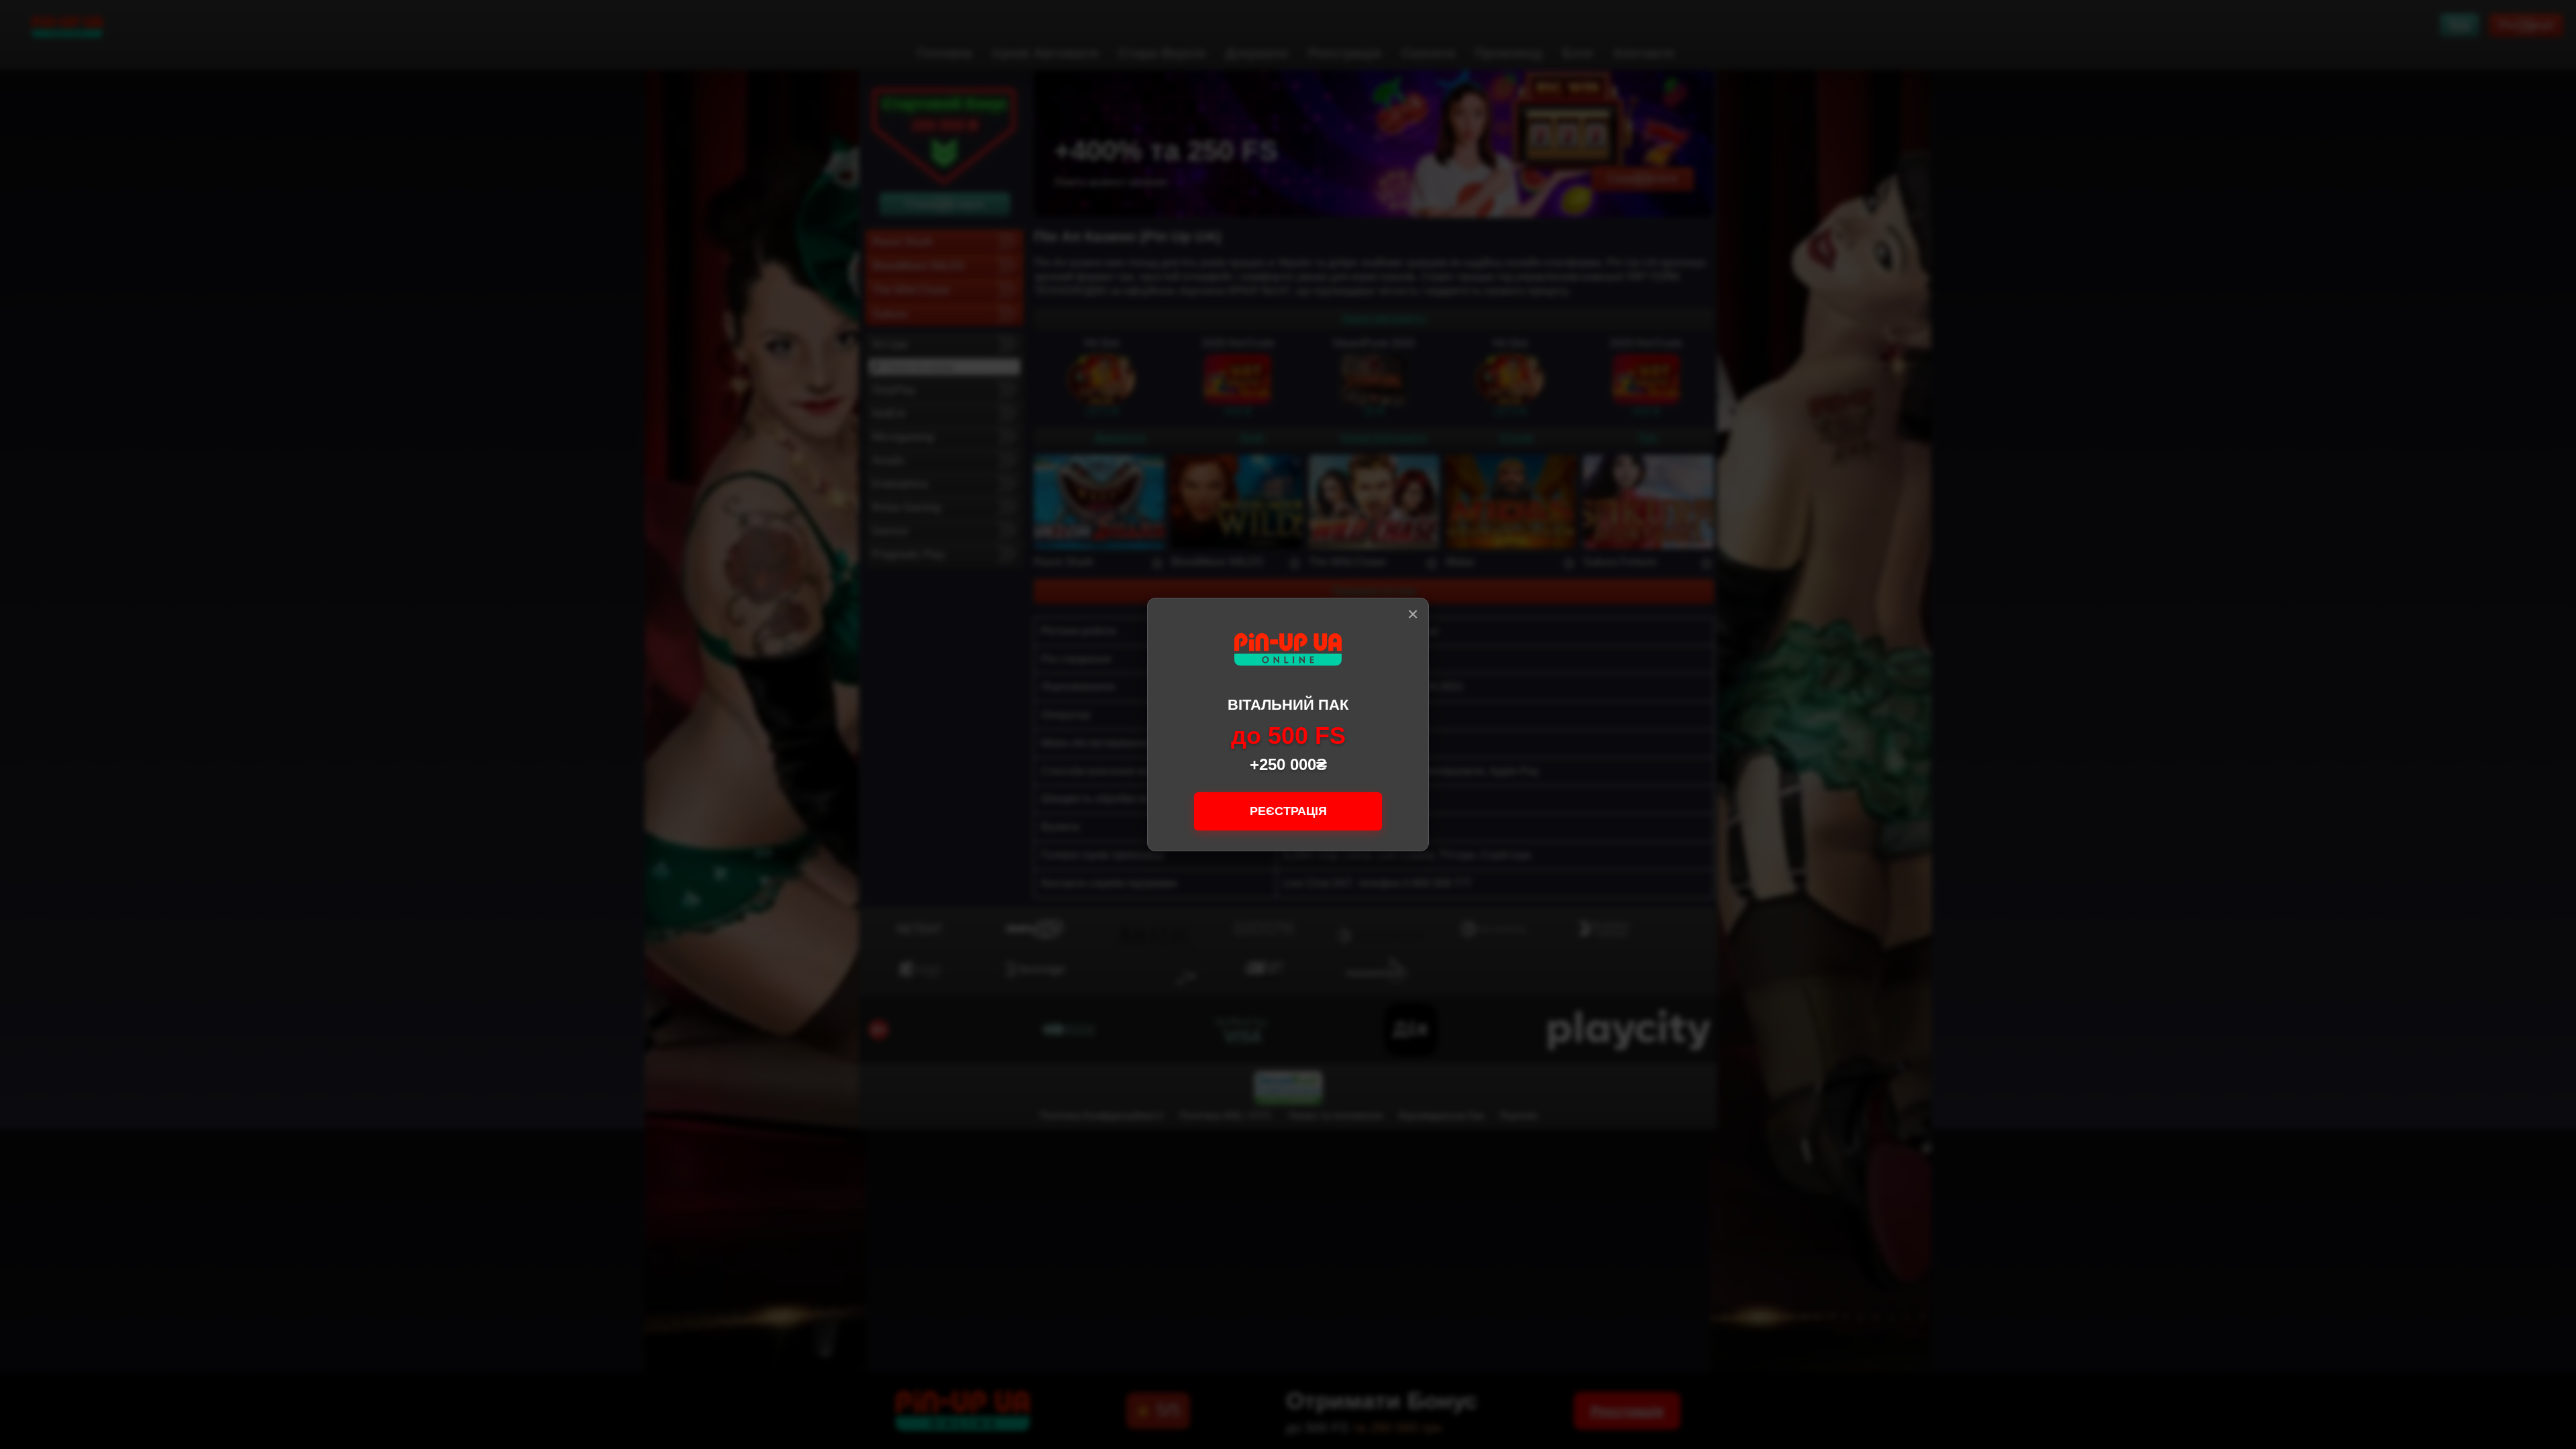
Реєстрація (1288, 811)
